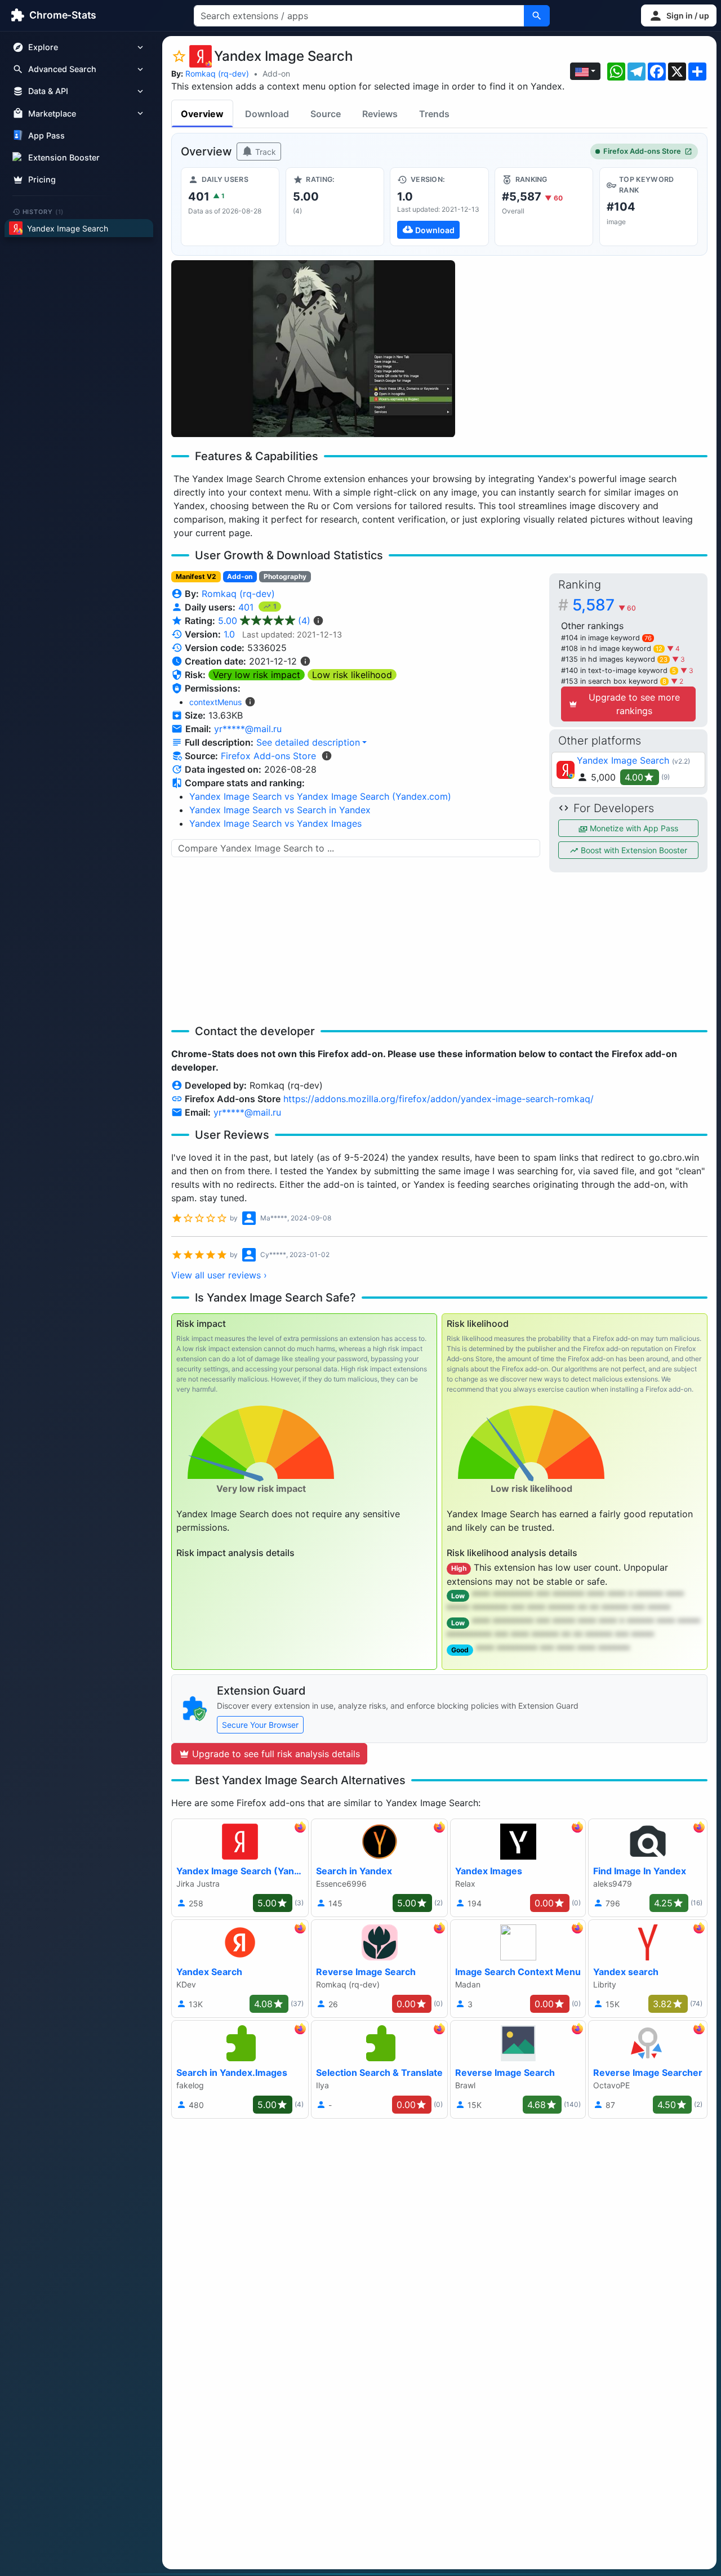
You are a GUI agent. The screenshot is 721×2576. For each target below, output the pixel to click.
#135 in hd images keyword (614, 659)
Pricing (42, 179)
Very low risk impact (257, 675)
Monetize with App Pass (633, 828)
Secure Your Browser (260, 1725)
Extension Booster (64, 157)
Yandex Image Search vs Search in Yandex (280, 810)
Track (264, 152)
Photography (285, 576)
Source (326, 114)
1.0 (229, 634)
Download (267, 114)
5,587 (604, 605)
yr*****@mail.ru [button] (248, 729)
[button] (679, 15)
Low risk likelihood (352, 675)
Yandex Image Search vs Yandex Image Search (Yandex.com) (320, 796)
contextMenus (215, 702)
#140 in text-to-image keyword (618, 670)
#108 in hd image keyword (612, 649)
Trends (434, 114)
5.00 (264, 621)
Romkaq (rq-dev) (217, 73)
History (43, 211)
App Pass (46, 135)
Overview (202, 114)
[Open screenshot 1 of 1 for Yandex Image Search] (313, 349)
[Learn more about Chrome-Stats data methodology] (327, 756)
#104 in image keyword (606, 638)
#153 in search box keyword (614, 681)
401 (247, 607)
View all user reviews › (219, 1275)
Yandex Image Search (623, 760)
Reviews (380, 114)
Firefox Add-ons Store (642, 151)
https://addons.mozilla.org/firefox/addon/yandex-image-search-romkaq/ (439, 1099)
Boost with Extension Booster (633, 850)
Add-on (276, 73)
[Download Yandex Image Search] (439, 207)
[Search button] (537, 16)
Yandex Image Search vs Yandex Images (275, 823)
